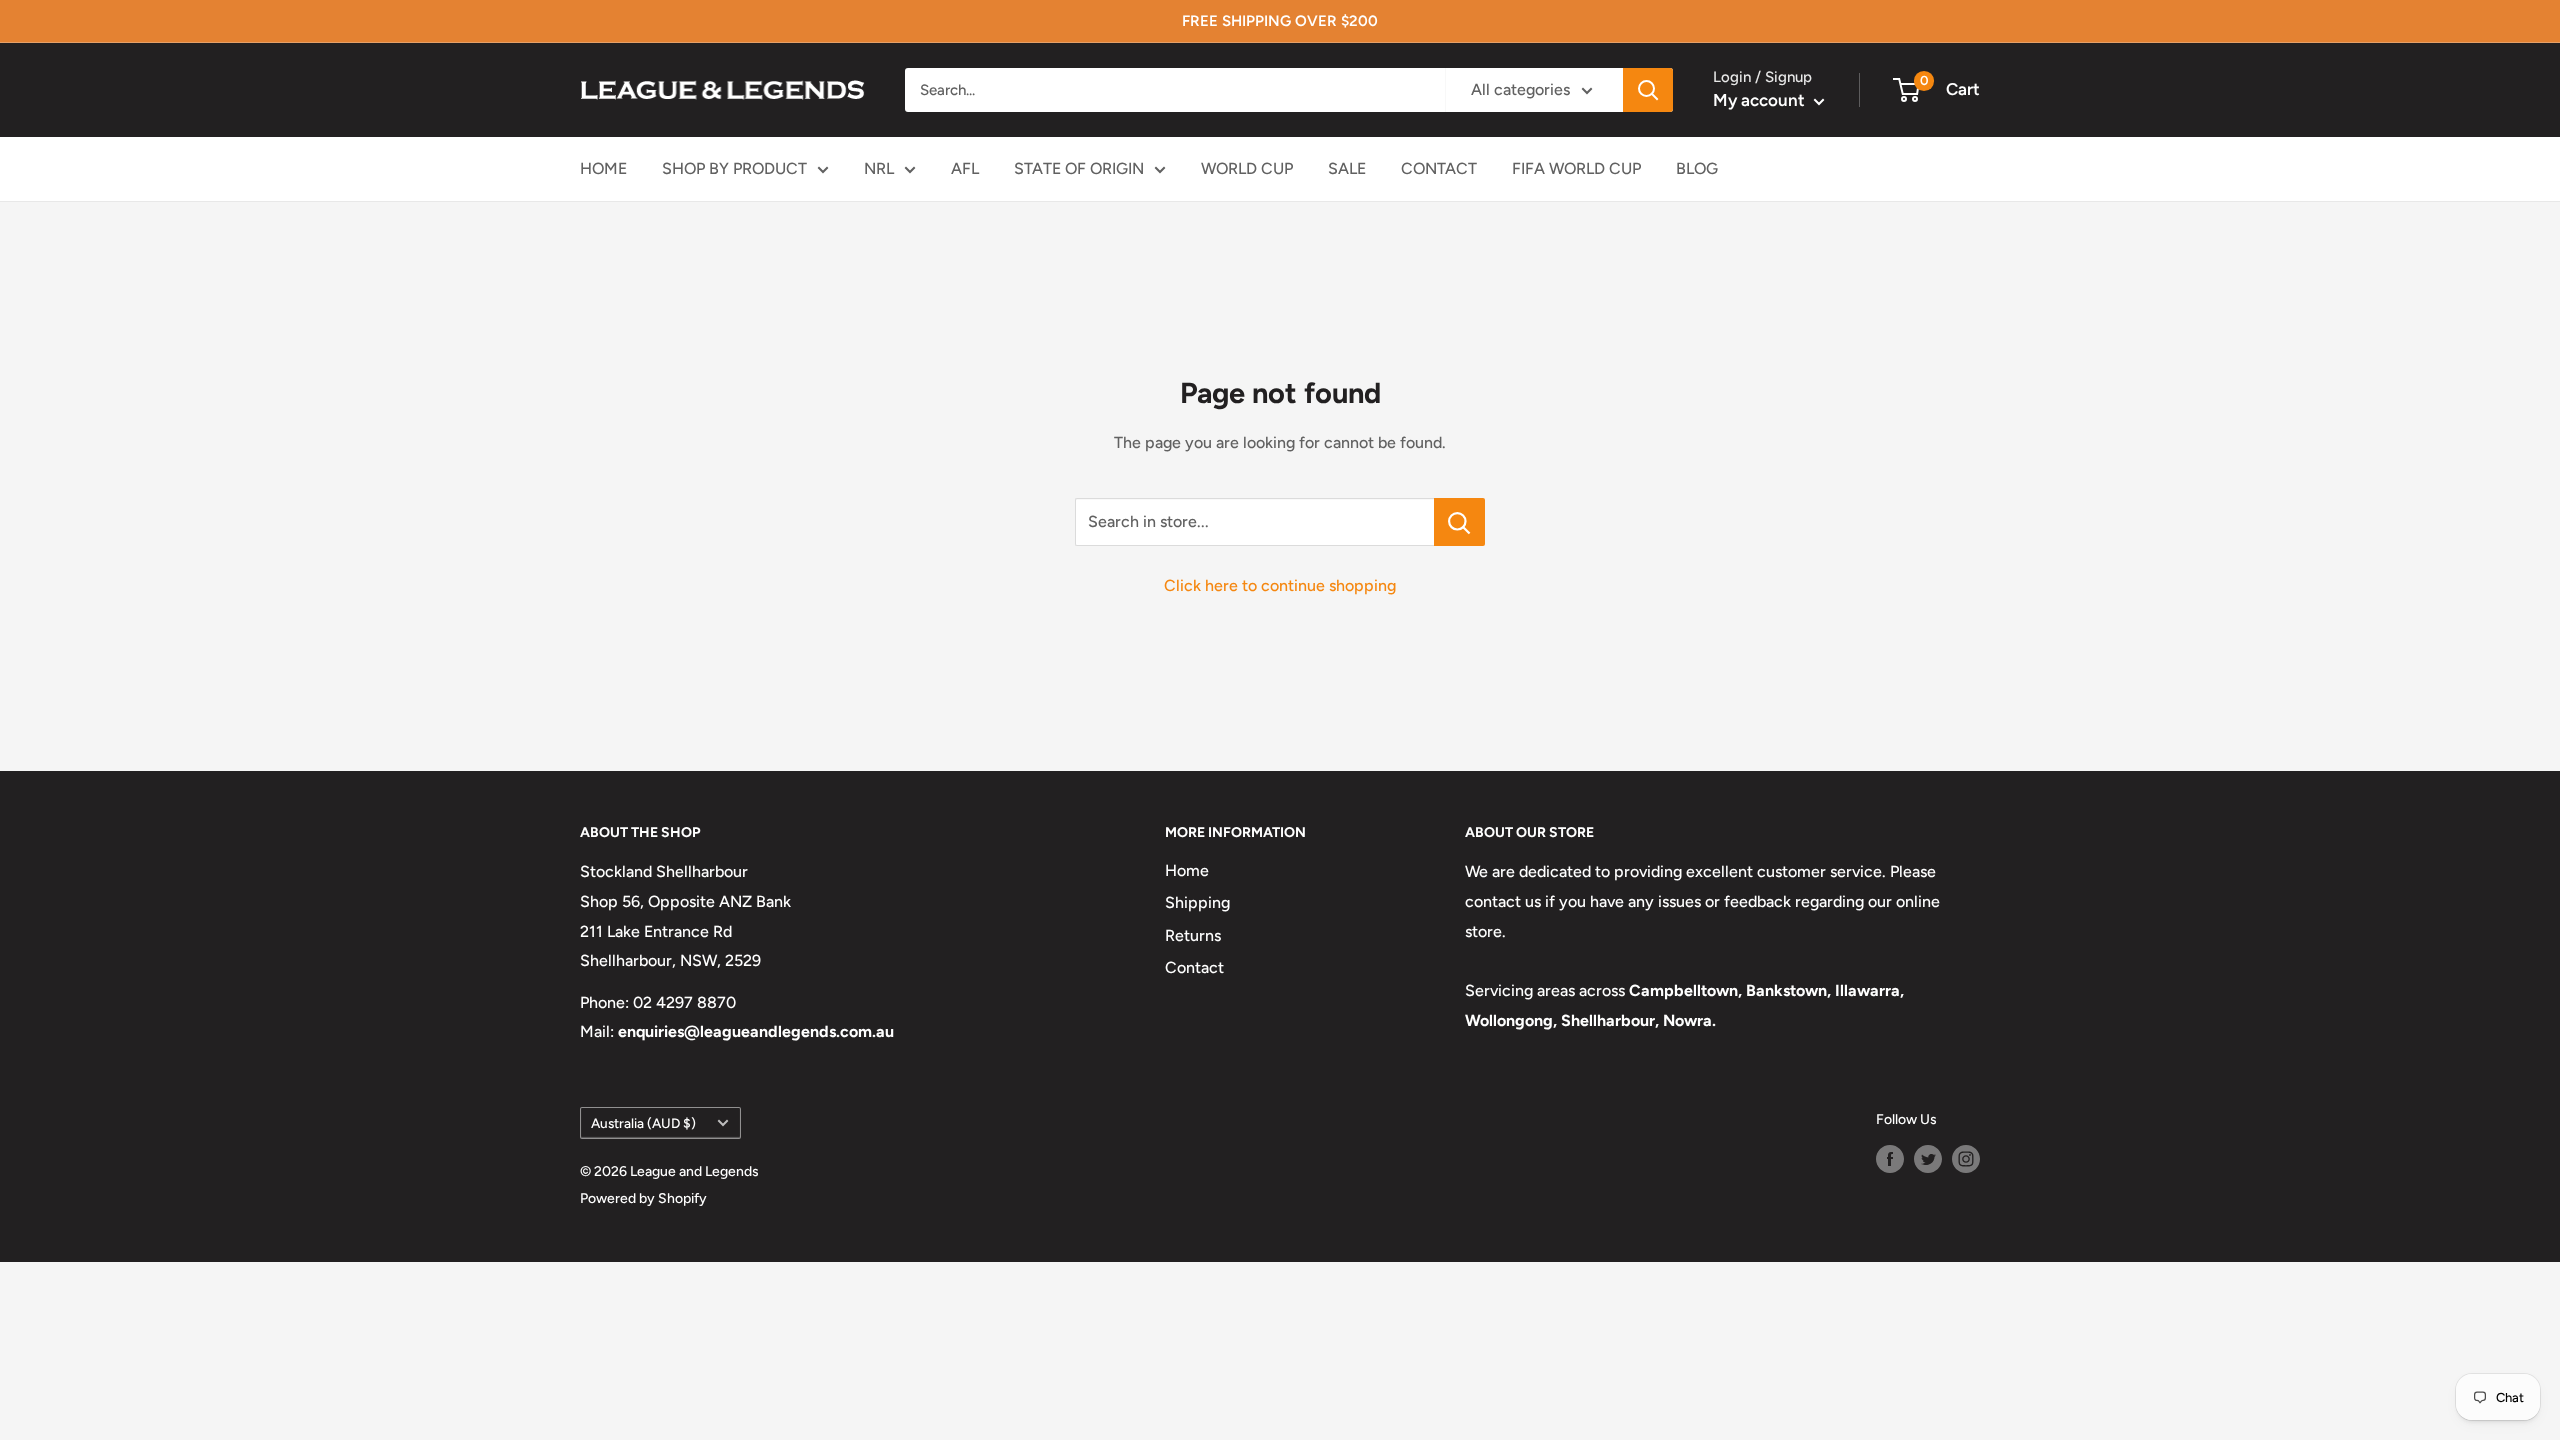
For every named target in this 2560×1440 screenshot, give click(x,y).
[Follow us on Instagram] (1966, 1159)
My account (1761, 100)
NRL (879, 168)
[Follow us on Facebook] (1890, 1159)
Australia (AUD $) (643, 1123)
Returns (1193, 935)
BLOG (1697, 168)
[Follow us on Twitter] (1928, 1159)
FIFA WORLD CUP (1576, 168)
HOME (603, 168)
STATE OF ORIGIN (1079, 168)
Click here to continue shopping (1280, 585)
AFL (965, 168)
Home (1187, 870)
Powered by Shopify (643, 1198)
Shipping (1197, 902)
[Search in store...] (1459, 522)
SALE (1347, 168)
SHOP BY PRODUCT (734, 168)
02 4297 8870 (684, 1002)
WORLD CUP (1247, 168)
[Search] (1648, 90)
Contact (1194, 967)
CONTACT (1439, 168)
